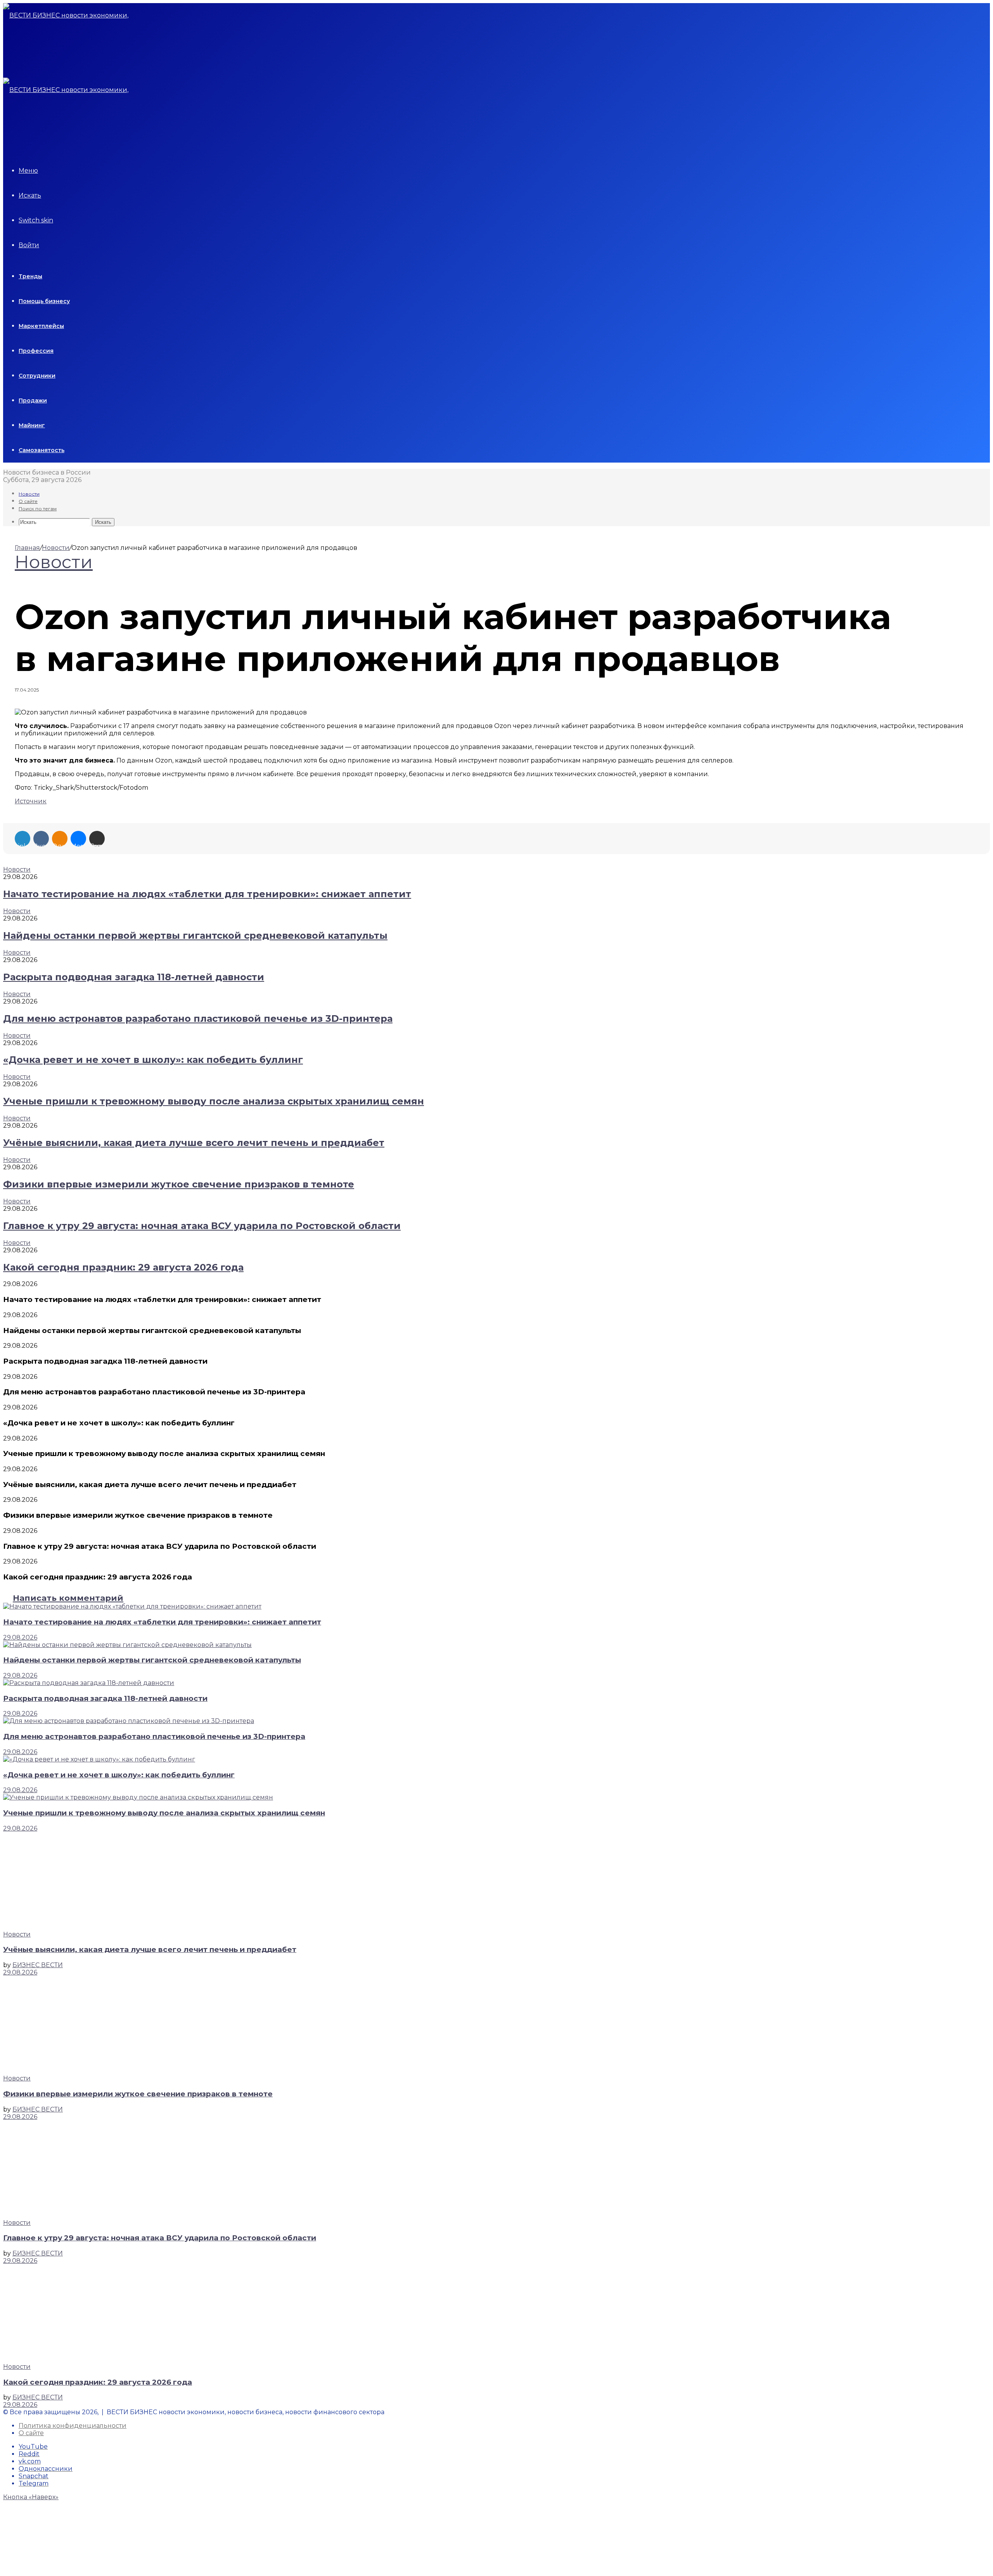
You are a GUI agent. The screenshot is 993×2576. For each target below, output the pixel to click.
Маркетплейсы (41, 326)
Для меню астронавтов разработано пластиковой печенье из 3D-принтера (198, 1018)
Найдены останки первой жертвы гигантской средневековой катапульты (195, 935)
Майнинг (32, 425)
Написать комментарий (68, 1598)
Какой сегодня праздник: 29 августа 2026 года (123, 1267)
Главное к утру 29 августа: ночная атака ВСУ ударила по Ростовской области (202, 1226)
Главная (27, 548)
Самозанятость (42, 450)
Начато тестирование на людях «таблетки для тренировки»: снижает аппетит (207, 894)
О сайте (28, 501)
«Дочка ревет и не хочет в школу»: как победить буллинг (153, 1060)
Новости (29, 494)
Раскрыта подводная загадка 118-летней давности (134, 977)
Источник (31, 801)
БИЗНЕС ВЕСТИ (38, 1965)
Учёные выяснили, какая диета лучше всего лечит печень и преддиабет (194, 1143)
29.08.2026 (20, 1637)
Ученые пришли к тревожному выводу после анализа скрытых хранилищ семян (214, 1101)
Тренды (30, 276)
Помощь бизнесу (44, 301)
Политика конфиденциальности (73, 2426)
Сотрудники (37, 376)
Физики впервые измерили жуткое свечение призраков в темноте (179, 1184)
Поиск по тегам (38, 509)
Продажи (33, 400)
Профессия (36, 351)
